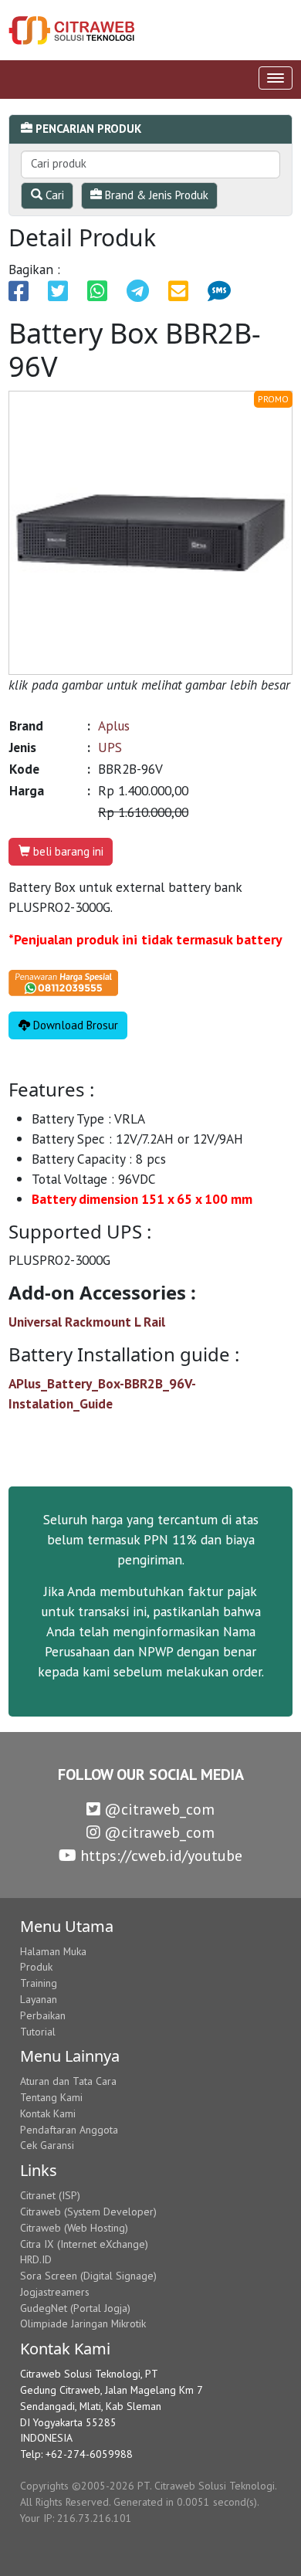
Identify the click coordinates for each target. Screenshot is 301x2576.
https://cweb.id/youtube (159, 1856)
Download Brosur (74, 1025)
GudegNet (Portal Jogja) (75, 2308)
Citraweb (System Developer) (88, 2212)
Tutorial (38, 2032)
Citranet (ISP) (50, 2195)
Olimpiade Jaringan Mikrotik (83, 2323)
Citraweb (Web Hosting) (74, 2228)
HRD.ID (36, 2259)
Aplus (114, 725)
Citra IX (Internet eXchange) (84, 2244)
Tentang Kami (51, 2097)
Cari (53, 195)
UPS (110, 747)
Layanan (39, 1999)
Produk (36, 1967)
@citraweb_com (157, 1809)
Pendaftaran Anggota (69, 2130)
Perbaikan (43, 2015)
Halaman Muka (53, 1951)
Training (39, 1983)
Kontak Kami (48, 2113)
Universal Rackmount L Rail (87, 1322)
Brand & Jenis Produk (155, 195)
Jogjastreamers (55, 2292)
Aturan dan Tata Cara (68, 2081)
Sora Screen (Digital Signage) (88, 2276)
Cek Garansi (47, 2145)
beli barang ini (67, 851)
